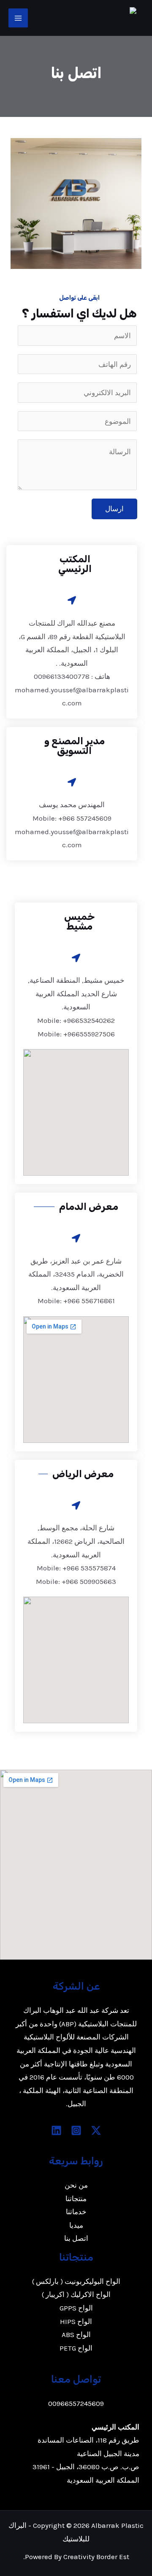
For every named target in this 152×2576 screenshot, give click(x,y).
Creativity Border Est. (76, 2557)
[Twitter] (96, 2130)
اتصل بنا (76, 2238)
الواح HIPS (76, 2321)
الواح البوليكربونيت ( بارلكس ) (76, 2281)
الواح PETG (76, 2348)
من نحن (76, 2185)
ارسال (114, 509)
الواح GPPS (76, 2308)
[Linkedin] (56, 2130)
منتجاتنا (76, 2199)
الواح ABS (76, 2335)
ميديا (76, 2225)
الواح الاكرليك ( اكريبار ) (76, 2294)
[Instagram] (76, 2130)
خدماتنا (76, 2212)
